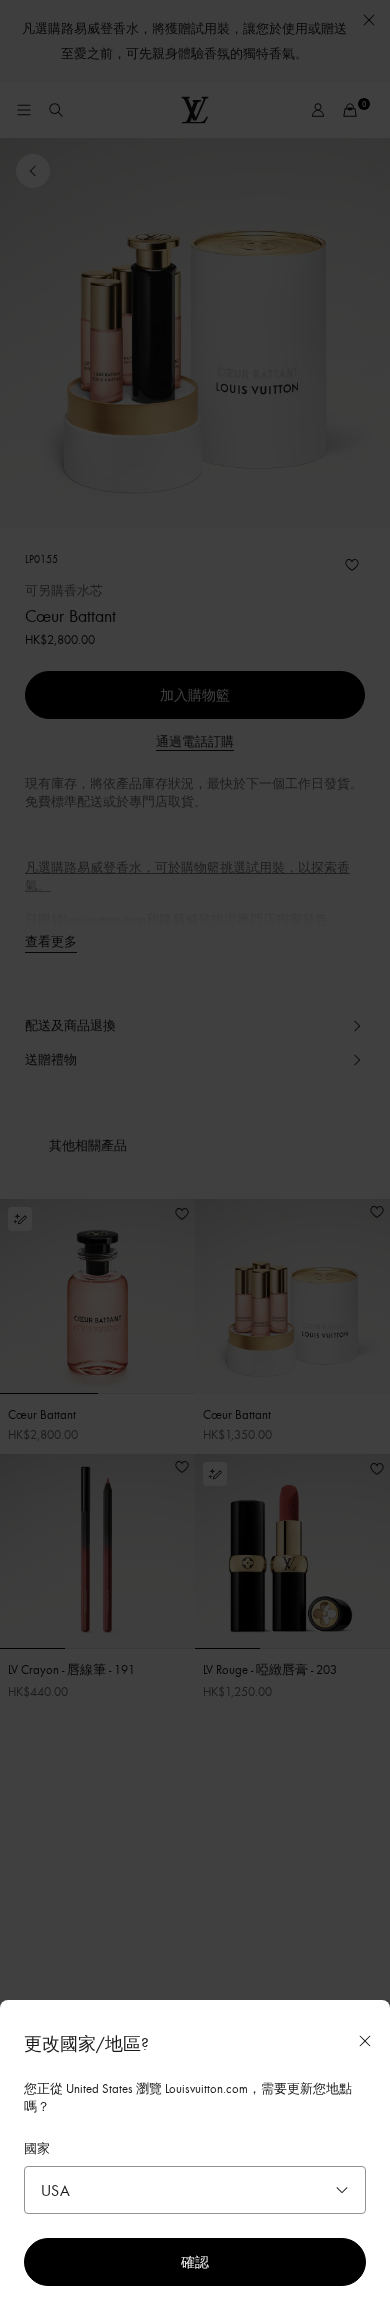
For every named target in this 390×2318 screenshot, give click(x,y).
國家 (37, 2148)
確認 (195, 2261)
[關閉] (365, 2041)
